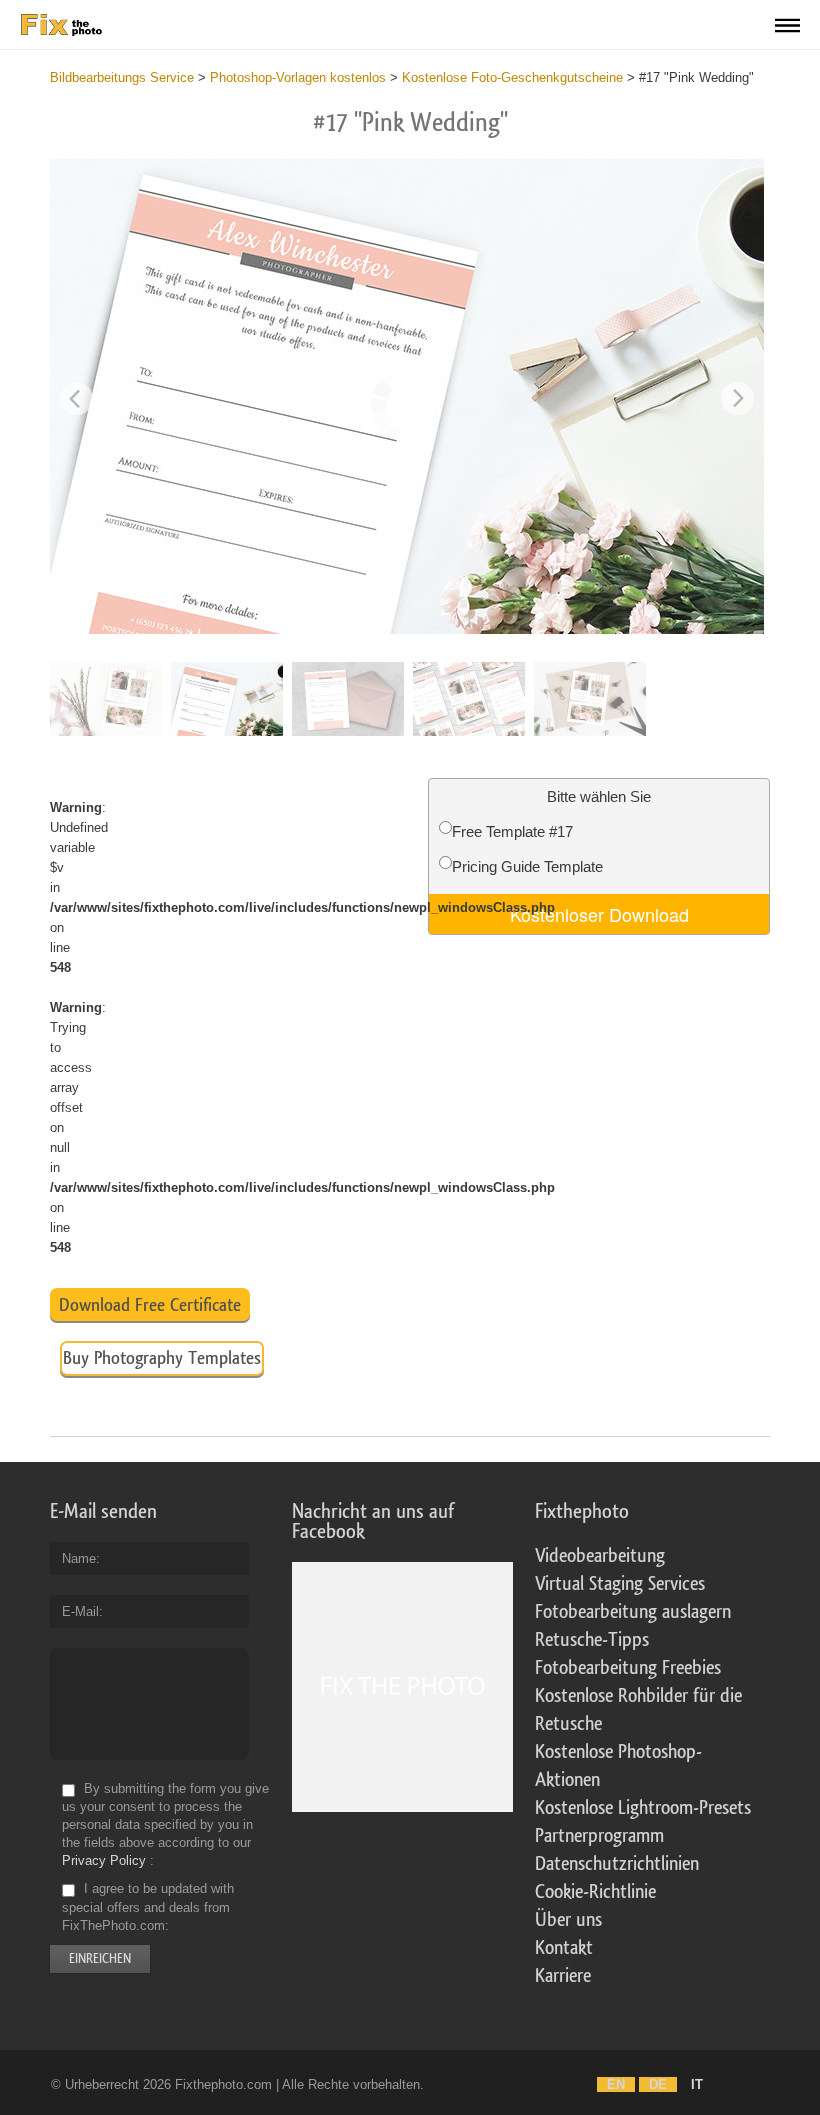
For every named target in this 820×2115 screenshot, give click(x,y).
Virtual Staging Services (620, 1584)
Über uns (568, 1920)
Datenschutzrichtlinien (617, 1864)
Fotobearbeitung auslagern (633, 1612)
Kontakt (564, 1948)
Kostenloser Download (599, 914)
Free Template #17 (512, 831)
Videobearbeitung (600, 1556)
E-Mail (80, 1611)
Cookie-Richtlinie (595, 1892)
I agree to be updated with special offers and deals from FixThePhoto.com (148, 1907)
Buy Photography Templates (162, 1358)
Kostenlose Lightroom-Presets (643, 1808)
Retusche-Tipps (592, 1640)
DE (658, 2084)
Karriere (563, 1976)
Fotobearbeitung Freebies (628, 1668)
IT (697, 2084)
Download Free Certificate (150, 1305)
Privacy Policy (104, 1860)
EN (616, 2084)
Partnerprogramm (599, 1836)
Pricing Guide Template (527, 866)
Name (79, 1558)
